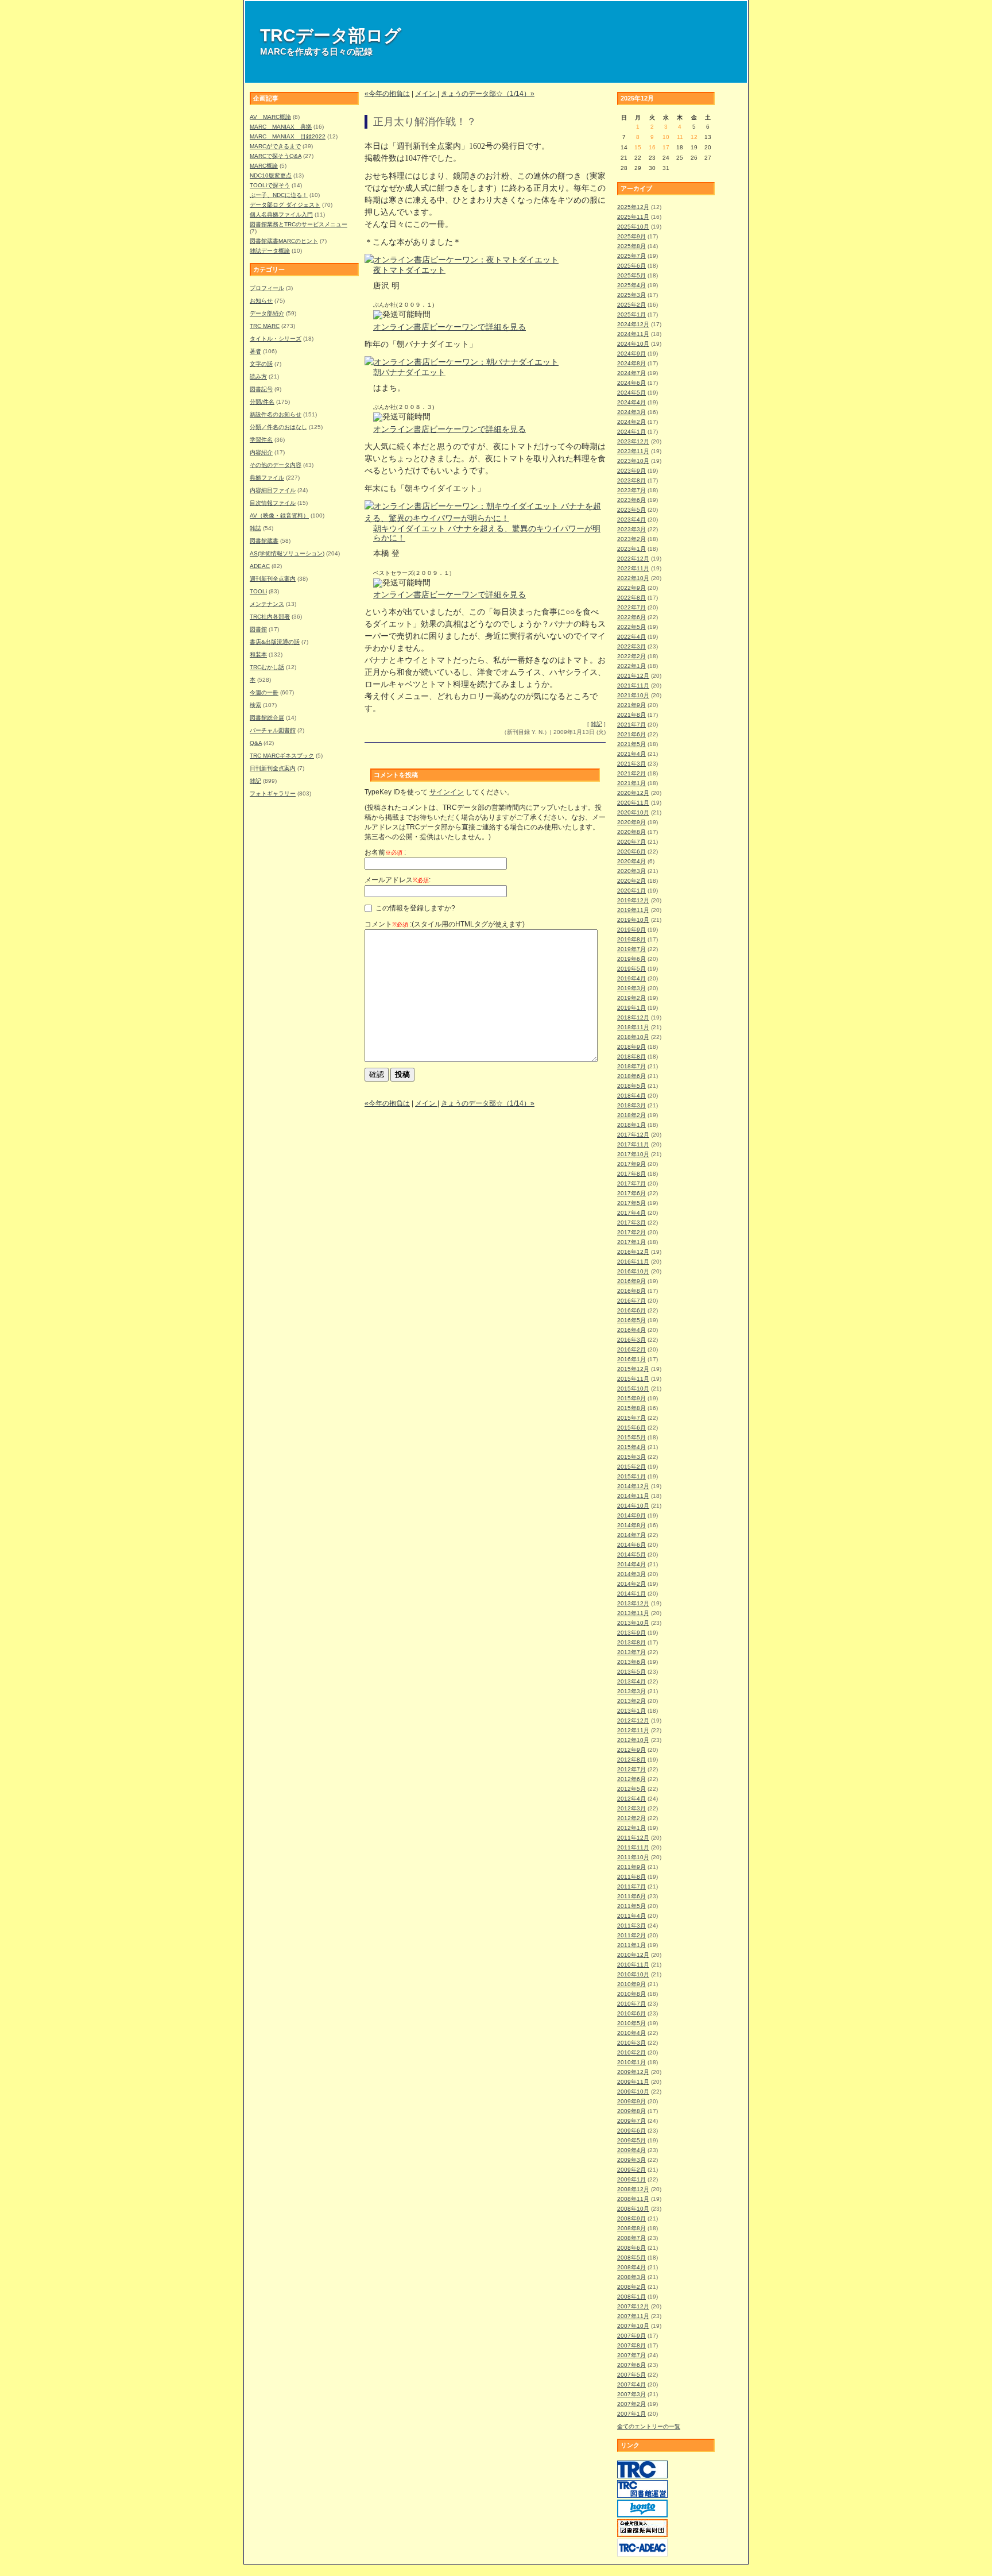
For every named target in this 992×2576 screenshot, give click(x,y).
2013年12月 (633, 1603)
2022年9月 (631, 588)
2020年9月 (631, 822)
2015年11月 (633, 1379)
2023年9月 (631, 471)
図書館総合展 (267, 718)
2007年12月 (633, 2306)
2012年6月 (631, 1779)
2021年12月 (633, 676)
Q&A (256, 743)
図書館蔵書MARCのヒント (284, 241)
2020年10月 (633, 812)
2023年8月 (631, 480)
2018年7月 (631, 1066)
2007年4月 (631, 2384)
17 (666, 147)
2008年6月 (631, 2248)
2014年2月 (631, 1584)
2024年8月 (631, 363)
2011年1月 (631, 1945)
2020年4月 (631, 861)
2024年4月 (631, 402)
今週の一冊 (264, 692)
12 (694, 137)
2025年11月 (633, 217)
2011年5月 (631, 1906)
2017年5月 (631, 1203)
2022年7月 (631, 607)
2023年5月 (631, 510)
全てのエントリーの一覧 (649, 2426)
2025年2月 (631, 305)
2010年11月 (633, 1965)
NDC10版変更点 (271, 175)
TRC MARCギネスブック (282, 756)
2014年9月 (631, 1515)
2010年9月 (631, 1984)
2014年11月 (633, 1496)
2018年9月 (631, 1047)
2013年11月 (633, 1613)
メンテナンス (267, 604)
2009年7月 (631, 2121)
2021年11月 (633, 685)
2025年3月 (631, 295)
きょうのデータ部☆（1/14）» (488, 94)
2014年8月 (631, 1525)
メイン (426, 94)
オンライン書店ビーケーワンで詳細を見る (449, 327)
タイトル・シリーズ (276, 339)
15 (638, 147)
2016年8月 (631, 1291)
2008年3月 (631, 2277)
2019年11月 (633, 910)
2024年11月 (633, 334)
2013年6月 (631, 1662)
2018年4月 (631, 1096)
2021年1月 (631, 783)
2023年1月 (631, 549)
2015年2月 (631, 1467)
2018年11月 (633, 1027)
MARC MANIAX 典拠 (281, 127)
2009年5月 (631, 2140)
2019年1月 (631, 1008)
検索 (255, 705)
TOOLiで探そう (270, 185)
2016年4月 (631, 1330)
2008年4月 (631, 2267)
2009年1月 (631, 2179)
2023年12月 (633, 441)
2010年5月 (631, 2023)
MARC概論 (264, 166)
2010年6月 (631, 2013)
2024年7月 (631, 373)
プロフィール (267, 288)
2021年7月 (631, 725)
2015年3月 (631, 1457)
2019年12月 (633, 900)
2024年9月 (631, 354)
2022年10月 (633, 578)
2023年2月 (631, 539)
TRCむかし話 (267, 667)
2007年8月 (631, 2345)
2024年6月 (631, 383)
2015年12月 (633, 1369)
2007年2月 (631, 2404)
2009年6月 (631, 2131)
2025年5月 (631, 275)
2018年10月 (633, 1037)
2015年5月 (631, 1437)
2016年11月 (633, 1262)
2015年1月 (631, 1476)
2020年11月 (633, 803)
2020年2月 (631, 881)
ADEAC (260, 566)
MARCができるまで (275, 146)
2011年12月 (633, 1838)
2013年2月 (631, 1701)
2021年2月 (631, 773)
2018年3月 (631, 1105)
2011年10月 (633, 1857)
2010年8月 (631, 1994)
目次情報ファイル (273, 503)
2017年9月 (631, 1164)
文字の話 (261, 364)
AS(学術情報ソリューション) (287, 553)
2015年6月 (631, 1428)
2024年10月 (633, 344)
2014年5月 (631, 1555)
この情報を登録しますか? (414, 908)
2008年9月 (631, 2218)
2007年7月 (631, 2355)
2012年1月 (631, 1828)
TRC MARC (265, 326)
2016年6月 (631, 1310)
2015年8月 (631, 1408)
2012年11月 (633, 1730)
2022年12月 (633, 559)
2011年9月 (631, 1867)
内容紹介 (261, 452)
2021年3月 (631, 764)
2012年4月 (631, 1799)
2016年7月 (631, 1301)
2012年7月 (631, 1769)
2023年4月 (631, 520)
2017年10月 (633, 1154)
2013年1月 (631, 1711)
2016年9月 (631, 1281)
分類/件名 (262, 402)
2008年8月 (631, 2228)
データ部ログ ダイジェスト (285, 205)
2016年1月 (631, 1359)
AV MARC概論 (270, 117)
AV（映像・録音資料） (279, 515)
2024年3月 (631, 412)
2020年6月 (631, 851)
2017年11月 (633, 1144)
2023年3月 (631, 529)
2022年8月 (631, 598)
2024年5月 (631, 393)
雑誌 (255, 528)
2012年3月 (631, 1808)
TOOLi (258, 591)
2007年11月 (633, 2316)
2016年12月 (633, 1252)
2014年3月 (631, 1574)
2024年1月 (631, 432)
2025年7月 (631, 256)
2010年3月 (631, 2043)
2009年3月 (631, 2160)
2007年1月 (631, 2414)
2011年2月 (631, 1935)
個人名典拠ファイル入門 (281, 215)
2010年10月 (633, 1974)
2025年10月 (633, 227)
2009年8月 (631, 2111)
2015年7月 (631, 1418)
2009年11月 (633, 2082)
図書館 (258, 629)
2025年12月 (633, 207)
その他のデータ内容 (276, 465)
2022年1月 (631, 666)
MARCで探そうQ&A (276, 156)
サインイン (447, 792)
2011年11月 (633, 1847)
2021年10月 (633, 695)
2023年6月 (631, 500)
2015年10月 (633, 1389)
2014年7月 (631, 1535)
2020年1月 (631, 891)
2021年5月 (631, 744)
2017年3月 (631, 1223)
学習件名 (261, 440)
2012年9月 (631, 1750)
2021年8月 (631, 715)
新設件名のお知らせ (276, 414)
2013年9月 (631, 1633)
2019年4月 (631, 978)
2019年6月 (631, 959)
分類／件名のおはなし (278, 427)
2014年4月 (631, 1564)
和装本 (258, 654)
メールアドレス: (398, 880)
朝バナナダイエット (409, 372)
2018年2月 (631, 1115)
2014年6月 (631, 1545)
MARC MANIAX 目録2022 (288, 136)
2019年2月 (631, 998)
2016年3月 (631, 1340)
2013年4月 (631, 1681)
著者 (255, 351)
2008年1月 (631, 2297)
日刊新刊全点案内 (273, 768)
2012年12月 (633, 1720)
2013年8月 (631, 1642)
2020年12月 (633, 793)
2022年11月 (633, 568)
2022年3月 (631, 646)
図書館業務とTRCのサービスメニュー (299, 224)
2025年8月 (631, 246)
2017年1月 (631, 1242)
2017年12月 (633, 1135)
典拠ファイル (267, 478)
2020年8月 (631, 832)
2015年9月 (631, 1398)
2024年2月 (631, 422)
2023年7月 (631, 490)
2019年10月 (633, 920)
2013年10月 (633, 1623)
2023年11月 (633, 451)
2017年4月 (631, 1213)
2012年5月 (631, 1789)
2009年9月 (631, 2101)
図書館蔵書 (264, 541)
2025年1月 (631, 314)
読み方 (258, 376)
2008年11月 (633, 2199)
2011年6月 (631, 1896)
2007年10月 (633, 2326)
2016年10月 (633, 1271)
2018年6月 (631, 1076)
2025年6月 (631, 266)
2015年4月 (631, 1447)
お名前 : (385, 852)
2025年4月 (631, 285)
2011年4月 (631, 1916)
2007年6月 (631, 2365)
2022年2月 (631, 656)
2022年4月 (631, 637)
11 (680, 137)
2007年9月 (631, 2336)
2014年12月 (633, 1486)
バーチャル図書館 (273, 730)
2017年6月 (631, 1193)
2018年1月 (631, 1125)
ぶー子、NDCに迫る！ (279, 195)
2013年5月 (631, 1672)
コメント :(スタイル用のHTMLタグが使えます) (445, 924)
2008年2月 (631, 2287)
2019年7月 (631, 949)
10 (666, 137)
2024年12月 (633, 324)
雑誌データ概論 (270, 251)
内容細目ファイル (273, 490)
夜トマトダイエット (409, 270)
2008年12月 (633, 2189)
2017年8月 (631, 1174)
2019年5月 (631, 969)
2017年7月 (631, 1183)
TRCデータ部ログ (331, 35)
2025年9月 (631, 236)
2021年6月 (631, 734)
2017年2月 (631, 1232)
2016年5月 (631, 1320)
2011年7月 (631, 1886)
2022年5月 (631, 627)
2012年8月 (631, 1760)
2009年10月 (633, 2092)
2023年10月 (633, 461)
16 (652, 147)
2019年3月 (631, 988)
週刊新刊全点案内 (273, 579)
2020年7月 (631, 842)
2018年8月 (631, 1057)
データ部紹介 (267, 313)
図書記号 (261, 389)
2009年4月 (631, 2150)
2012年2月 (631, 1818)
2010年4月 (631, 2033)
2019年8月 (631, 939)
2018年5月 (631, 1086)
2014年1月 (631, 1594)
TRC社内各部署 (270, 617)
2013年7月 (631, 1652)
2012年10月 (633, 1740)
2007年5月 (631, 2375)
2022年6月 (631, 617)
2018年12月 (633, 1017)
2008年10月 (633, 2209)
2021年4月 (631, 754)
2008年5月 (631, 2258)
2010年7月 (631, 2004)
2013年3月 (631, 1691)
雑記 (255, 781)
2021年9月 (631, 705)
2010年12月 (633, 1955)
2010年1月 (631, 2062)
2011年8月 (631, 1877)
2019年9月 (631, 930)
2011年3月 (631, 1926)
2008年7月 (631, 2238)
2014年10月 (633, 1506)
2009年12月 (633, 2072)
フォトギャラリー (273, 793)
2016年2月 (631, 1349)
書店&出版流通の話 (275, 642)
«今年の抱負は (387, 94)
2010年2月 (631, 2052)
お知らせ (261, 301)
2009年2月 (631, 2170)
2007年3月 (631, 2394)
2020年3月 (631, 871)
